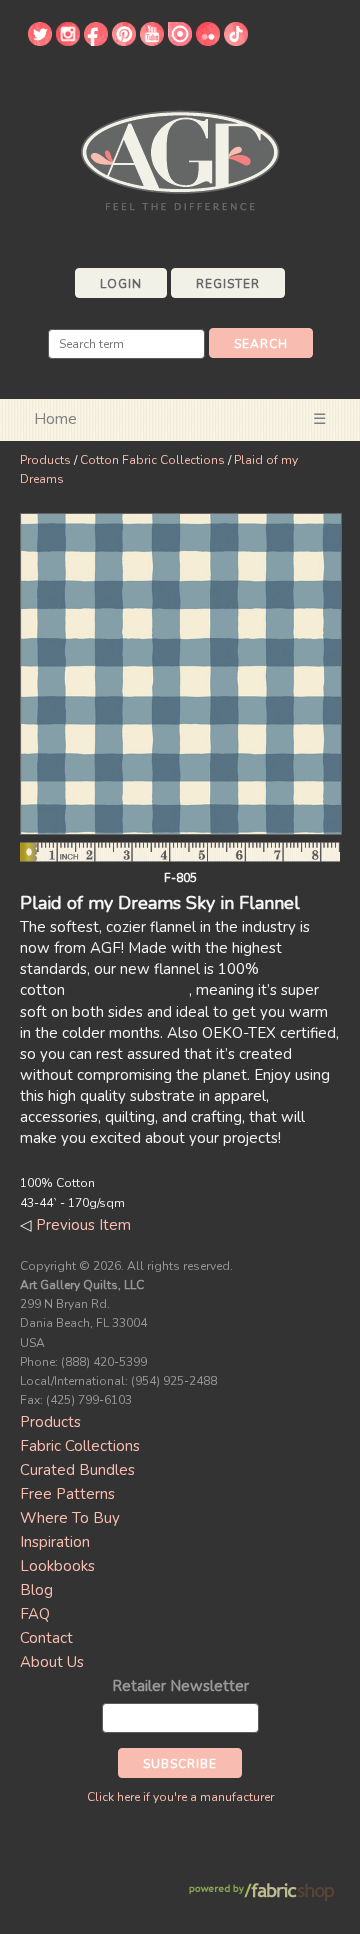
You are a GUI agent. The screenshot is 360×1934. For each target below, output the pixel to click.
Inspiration (55, 1542)
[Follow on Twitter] (40, 41)
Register (228, 284)
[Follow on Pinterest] (124, 41)
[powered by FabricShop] (261, 1892)
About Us (52, 1662)
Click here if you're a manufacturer (180, 1797)
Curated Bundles (77, 1470)
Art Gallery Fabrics (180, 158)
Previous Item (83, 1225)
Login (121, 284)
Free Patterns (67, 1494)
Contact (46, 1638)
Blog (36, 1590)
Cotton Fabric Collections (152, 460)
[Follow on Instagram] (68, 41)
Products (45, 460)
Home (55, 419)
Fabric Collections (80, 1446)
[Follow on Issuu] (180, 41)
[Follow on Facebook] (96, 41)
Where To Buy (70, 1518)
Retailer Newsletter (180, 1686)
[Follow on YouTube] (152, 41)
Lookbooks (57, 1566)
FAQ (35, 1614)
